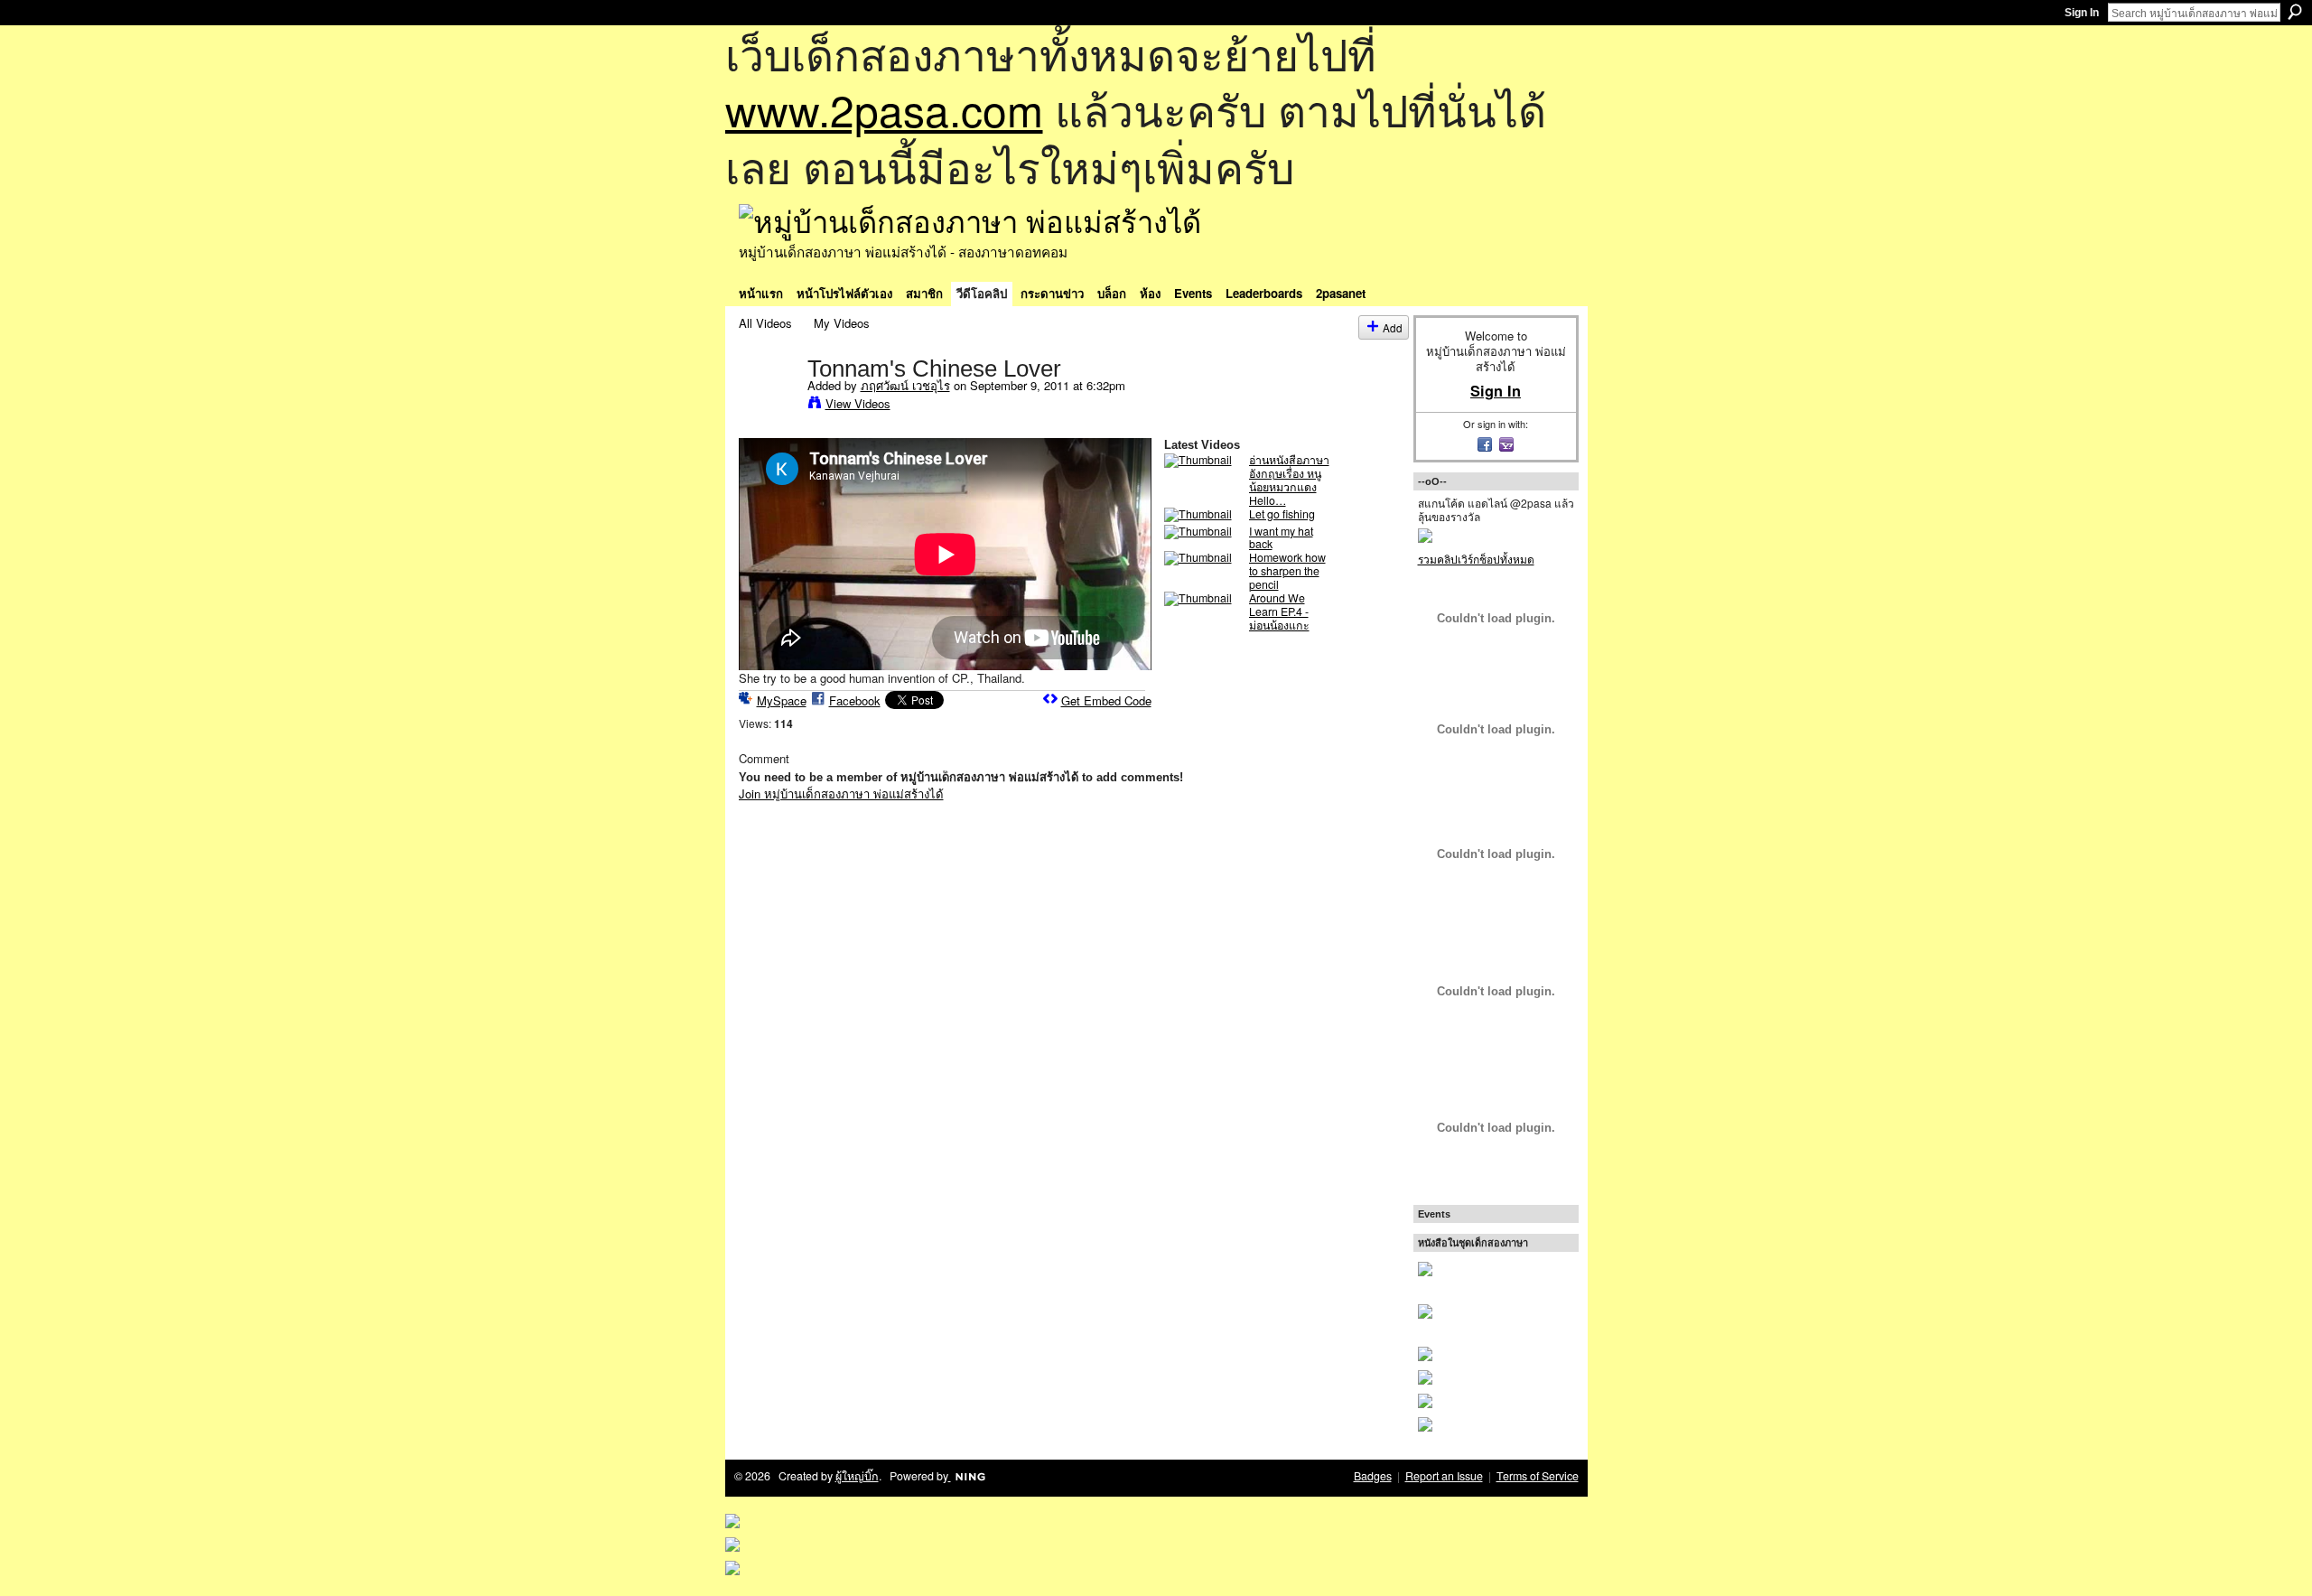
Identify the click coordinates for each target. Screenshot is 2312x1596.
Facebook (855, 700)
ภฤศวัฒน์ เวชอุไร (905, 385)
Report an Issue (1444, 1476)
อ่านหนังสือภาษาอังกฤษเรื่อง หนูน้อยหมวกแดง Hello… (1289, 480)
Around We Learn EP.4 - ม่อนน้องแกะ (1279, 611)
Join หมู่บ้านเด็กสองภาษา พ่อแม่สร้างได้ (841, 793)
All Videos (765, 323)
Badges (1373, 1476)
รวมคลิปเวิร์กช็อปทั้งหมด (1476, 559)
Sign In (2082, 13)
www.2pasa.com (884, 109)
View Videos (858, 403)
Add (1393, 327)
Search (2295, 12)
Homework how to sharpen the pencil (1287, 571)
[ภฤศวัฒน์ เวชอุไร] (772, 406)
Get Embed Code (1106, 700)
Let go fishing (1282, 514)
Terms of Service (1538, 1476)
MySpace (782, 700)
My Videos (842, 323)
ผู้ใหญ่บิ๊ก (857, 1476)
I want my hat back (1281, 538)
